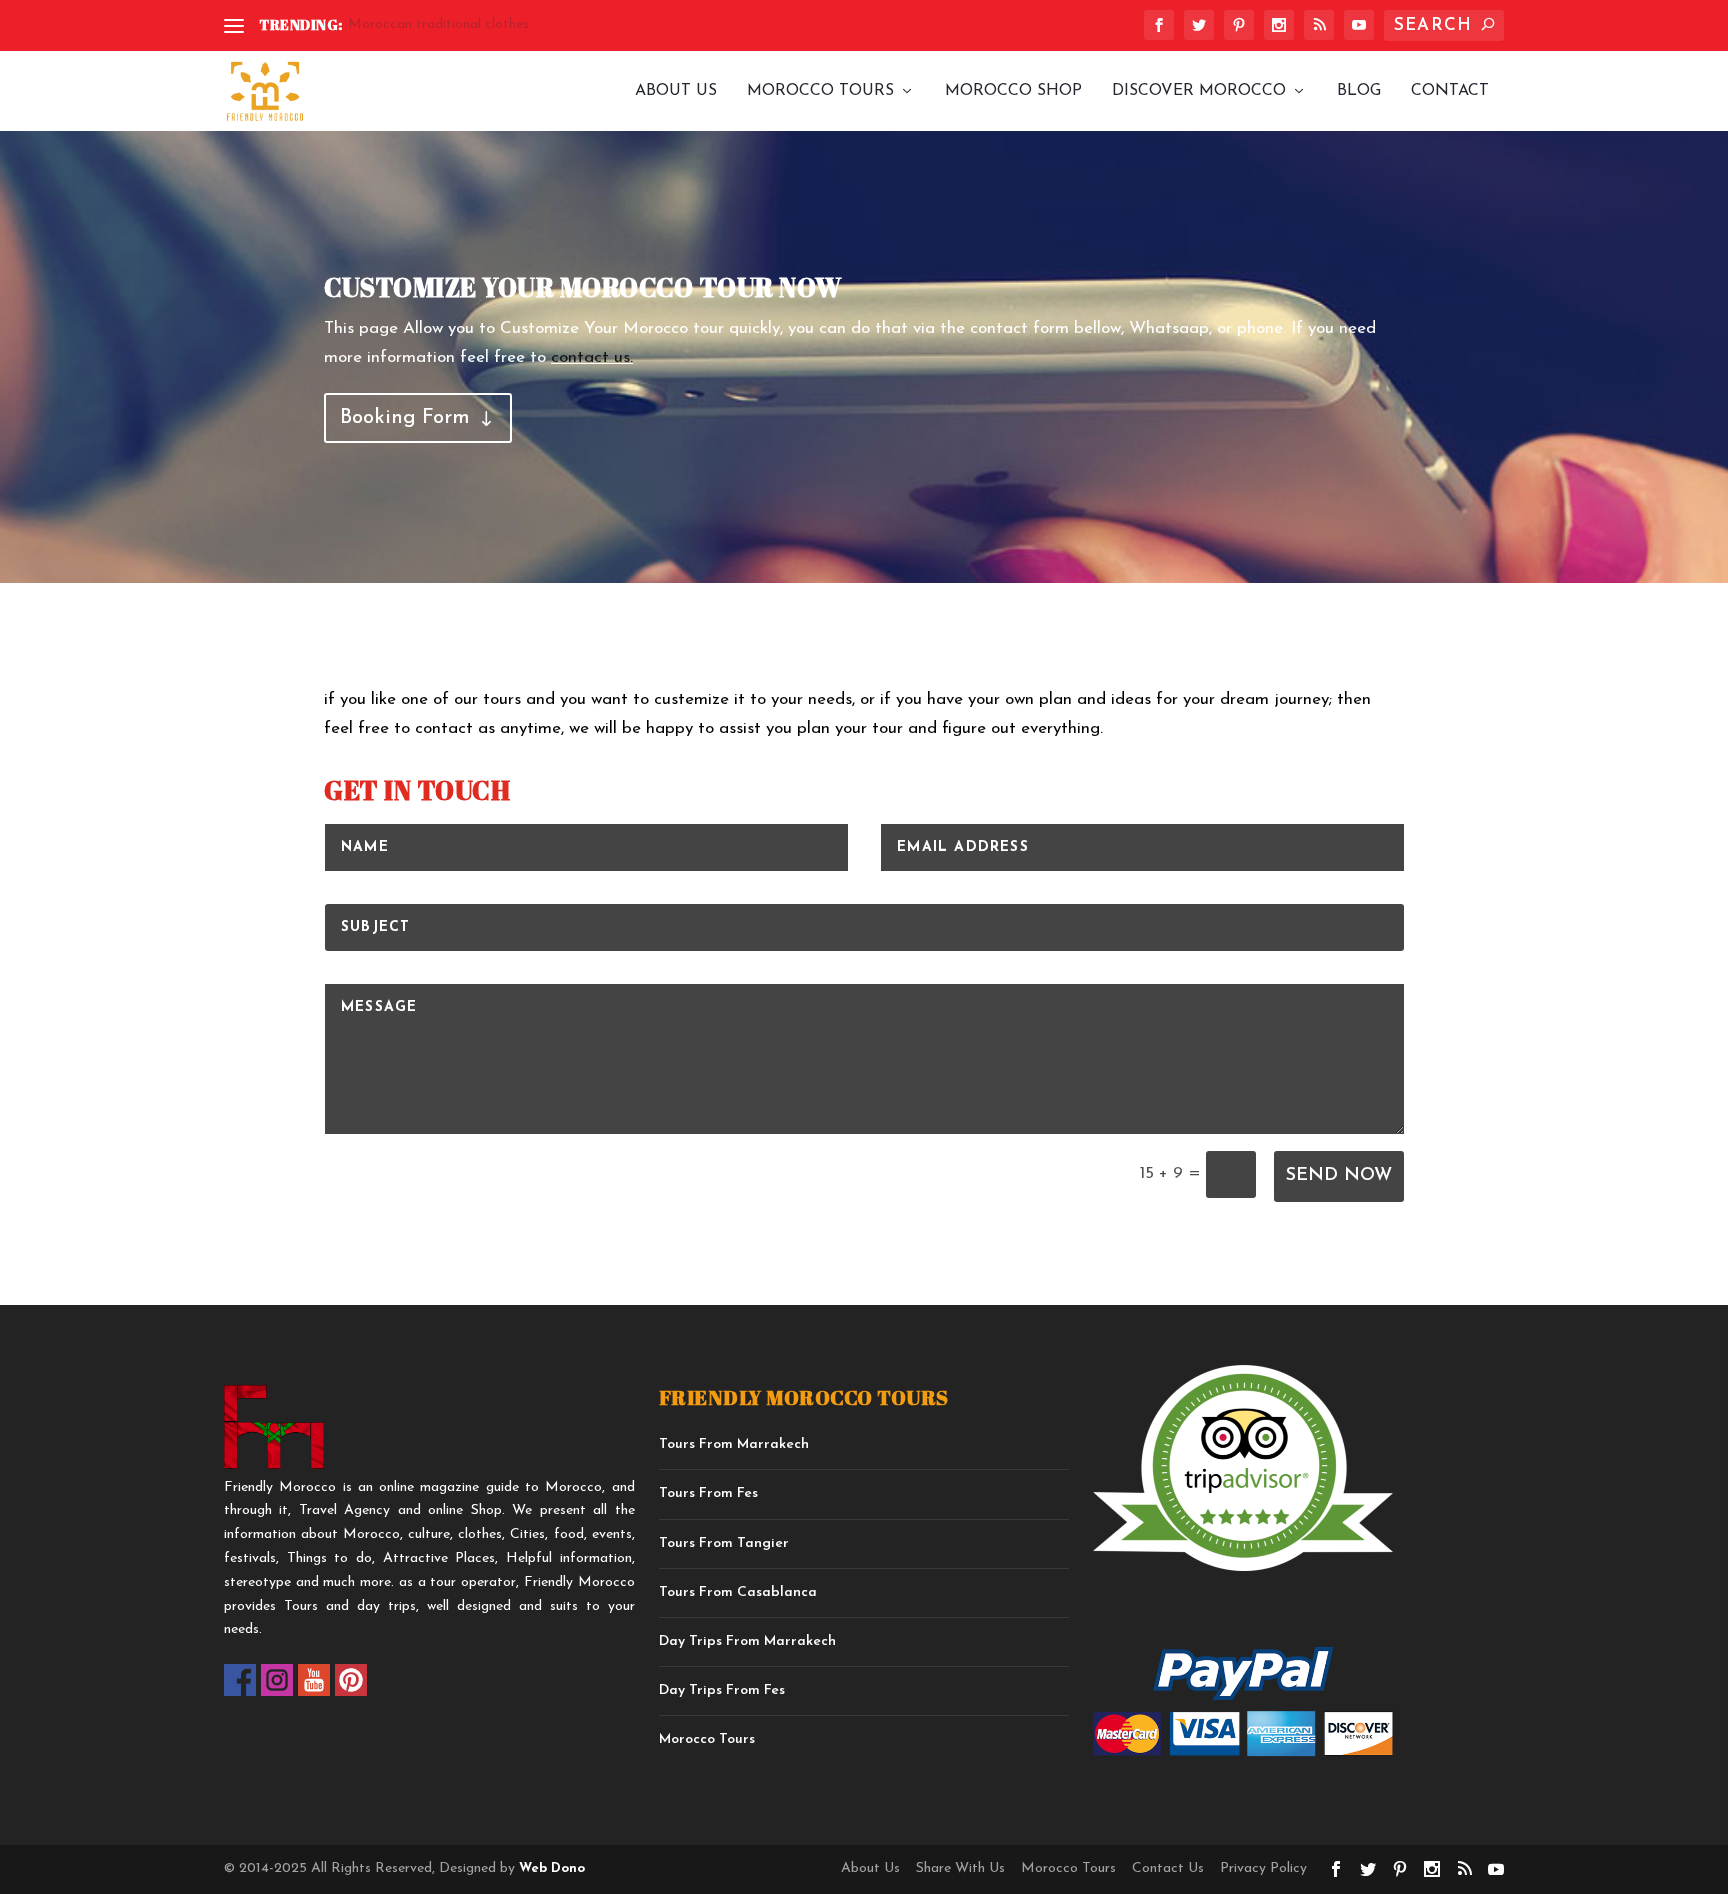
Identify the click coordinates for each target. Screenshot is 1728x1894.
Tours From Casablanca (738, 1592)
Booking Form (405, 418)
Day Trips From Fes (722, 1690)
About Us (676, 91)
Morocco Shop (1013, 91)
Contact (1450, 91)
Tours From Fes (708, 1493)
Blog (1359, 91)
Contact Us (1168, 1868)
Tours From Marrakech (734, 1444)
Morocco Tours (820, 91)
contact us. (592, 357)
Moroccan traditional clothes (438, 24)
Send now (1339, 1176)
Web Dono (550, 1868)
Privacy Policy (1263, 1868)
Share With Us (960, 1868)
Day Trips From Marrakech (747, 1641)
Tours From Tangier (724, 1543)
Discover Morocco (1199, 91)
